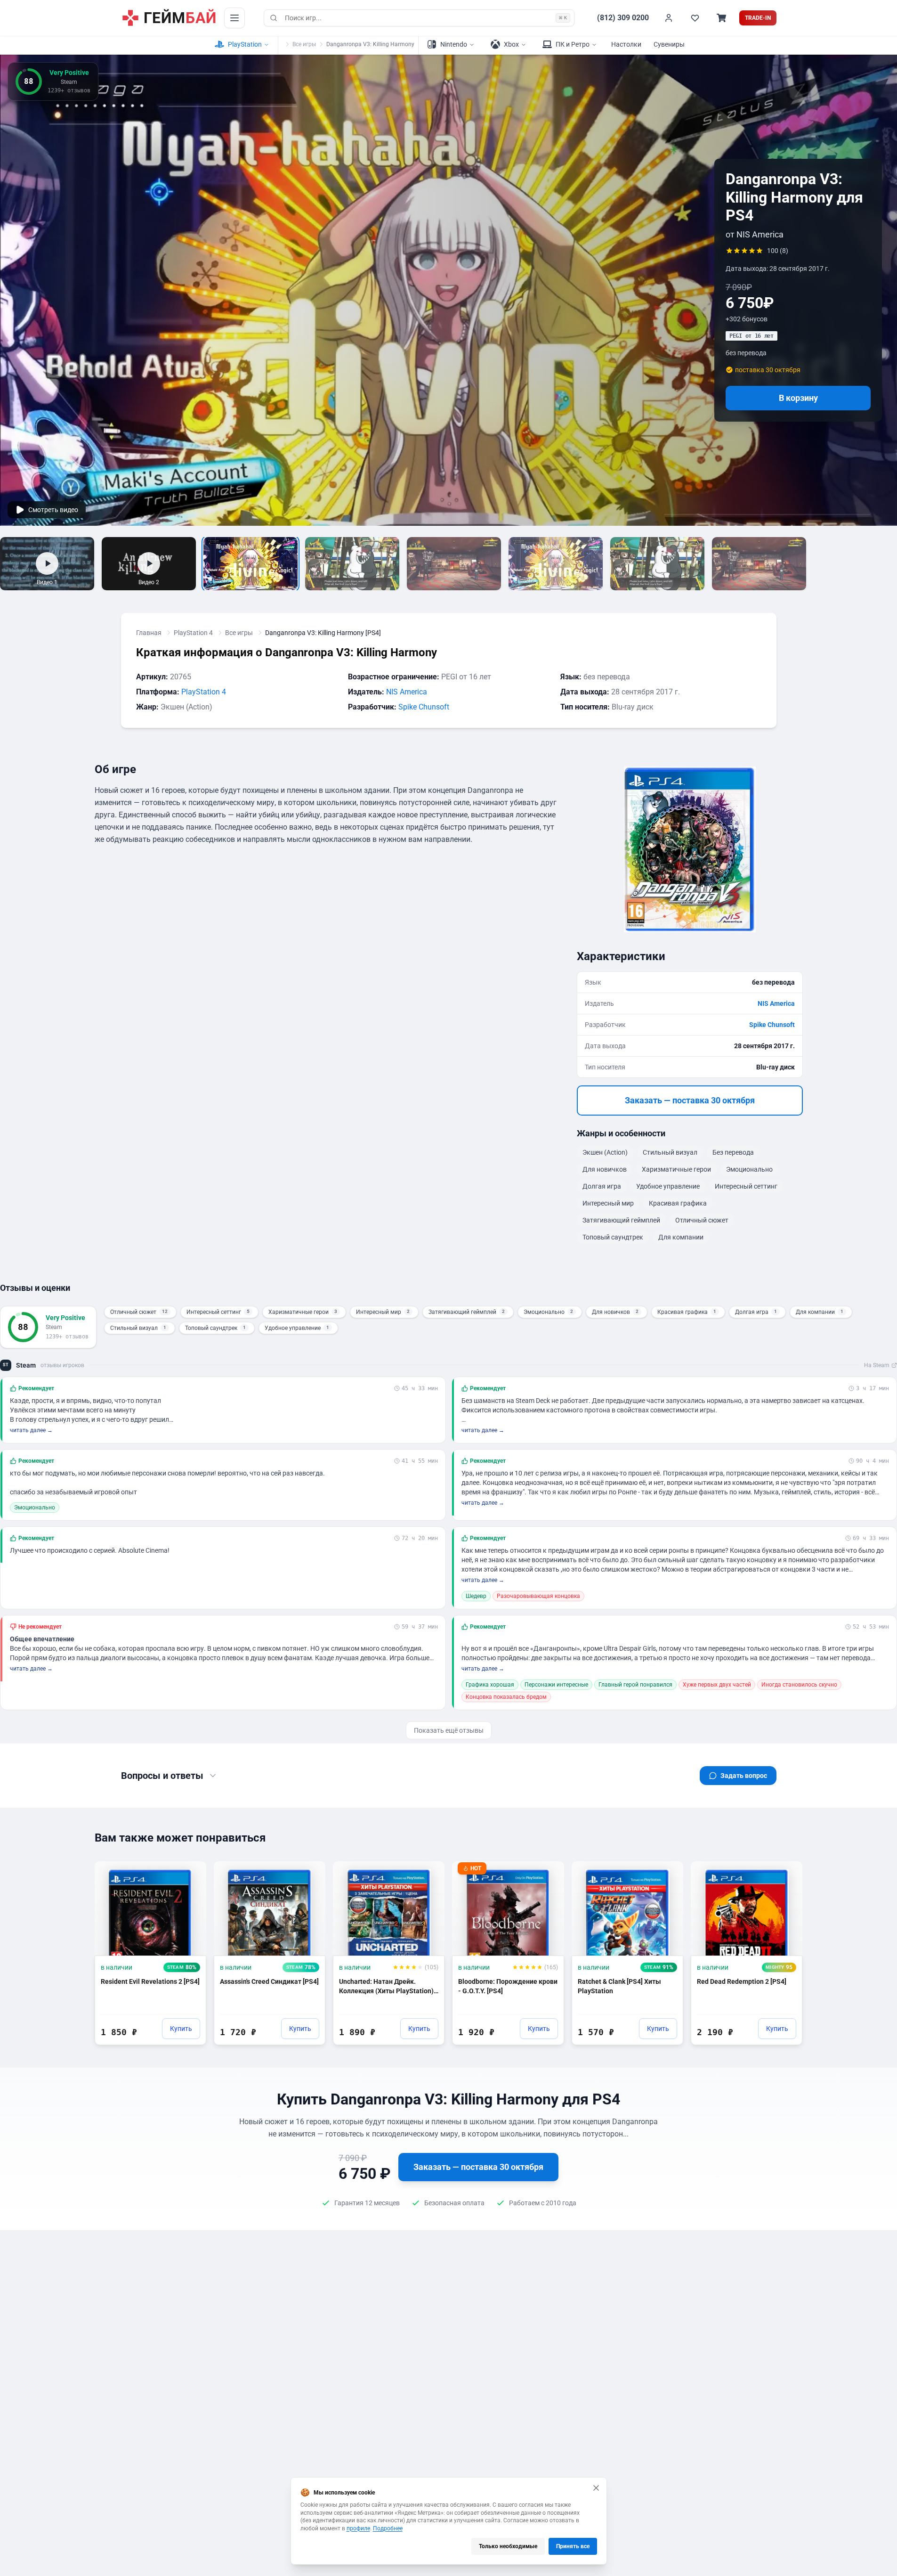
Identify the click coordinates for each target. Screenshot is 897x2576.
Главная (149, 633)
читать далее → (31, 1430)
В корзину (798, 398)
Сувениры (669, 44)
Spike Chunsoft (424, 707)
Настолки (626, 44)
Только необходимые (508, 2546)
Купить (181, 2029)
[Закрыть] (596, 2488)
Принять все (573, 2546)
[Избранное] (695, 18)
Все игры (304, 44)
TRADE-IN (758, 18)
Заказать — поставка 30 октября (690, 1100)
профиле (358, 2528)
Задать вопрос (744, 1776)
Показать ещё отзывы (449, 1730)
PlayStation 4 (193, 633)
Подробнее (388, 2528)
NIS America (407, 692)
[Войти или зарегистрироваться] (669, 18)
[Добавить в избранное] (190, 1873)
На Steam (877, 1365)
